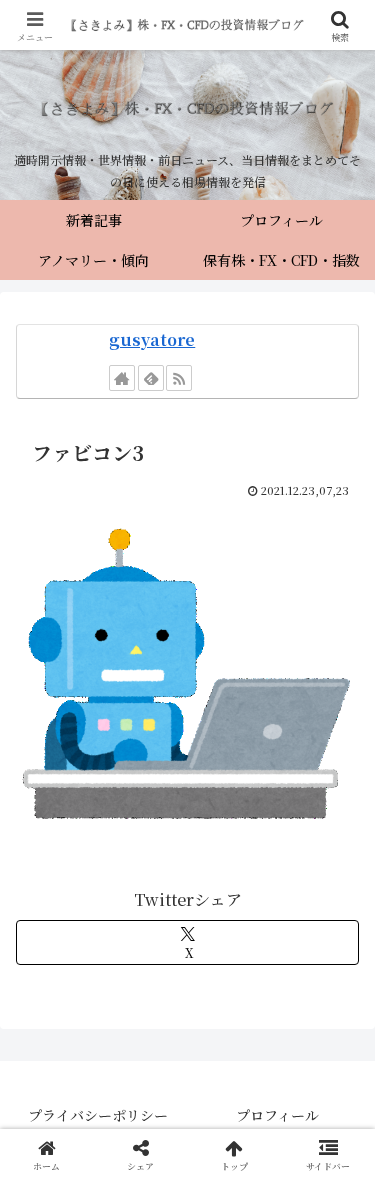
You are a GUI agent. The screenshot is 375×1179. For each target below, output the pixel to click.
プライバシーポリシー (98, 1115)
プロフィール (277, 1115)
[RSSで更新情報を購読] (179, 378)
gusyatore (152, 339)
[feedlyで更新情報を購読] (151, 378)
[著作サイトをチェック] (122, 378)
